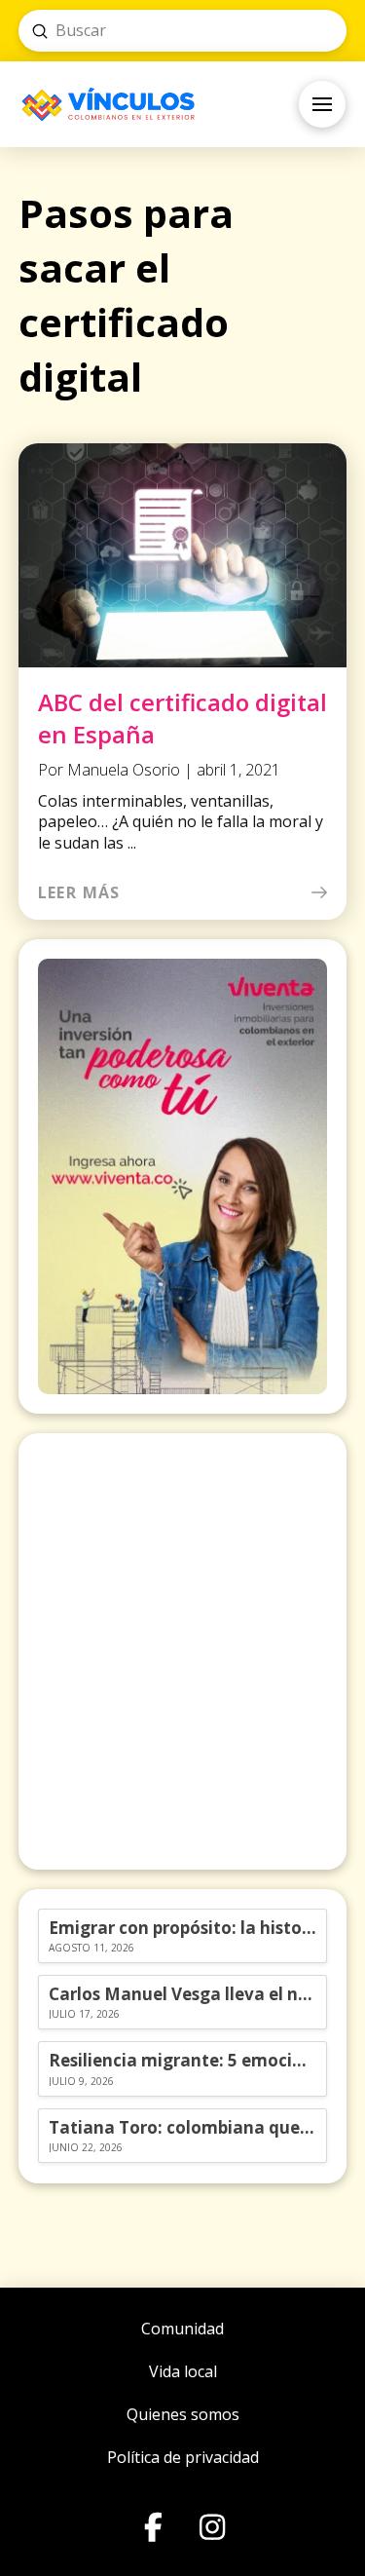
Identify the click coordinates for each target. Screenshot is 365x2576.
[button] (322, 104)
